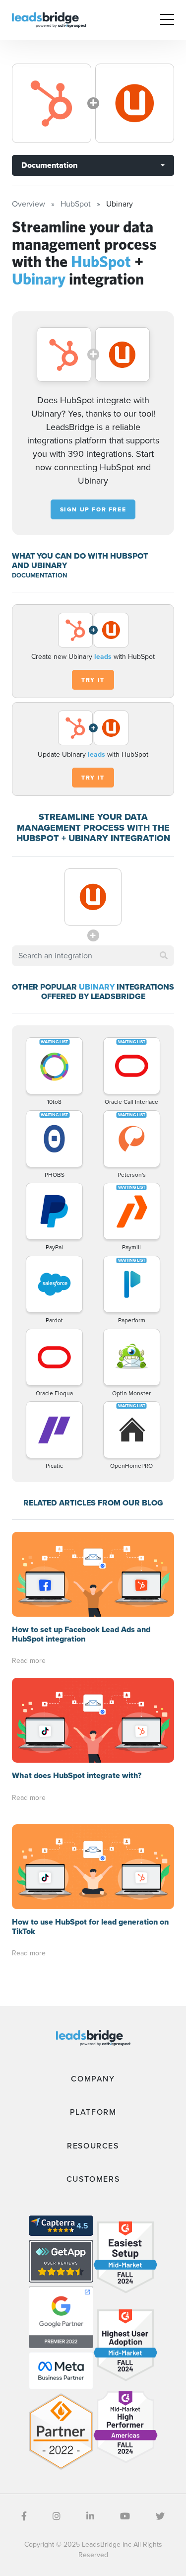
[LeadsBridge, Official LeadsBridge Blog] (49, 19)
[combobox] (93, 956)
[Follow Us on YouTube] (125, 2516)
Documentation (49, 165)
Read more (29, 1661)
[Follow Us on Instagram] (57, 2516)
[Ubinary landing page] (135, 103)
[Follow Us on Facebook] (24, 2516)
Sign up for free (93, 509)
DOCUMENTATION (39, 575)
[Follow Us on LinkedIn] (90, 2516)
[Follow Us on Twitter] (160, 2516)
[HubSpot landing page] (52, 103)
